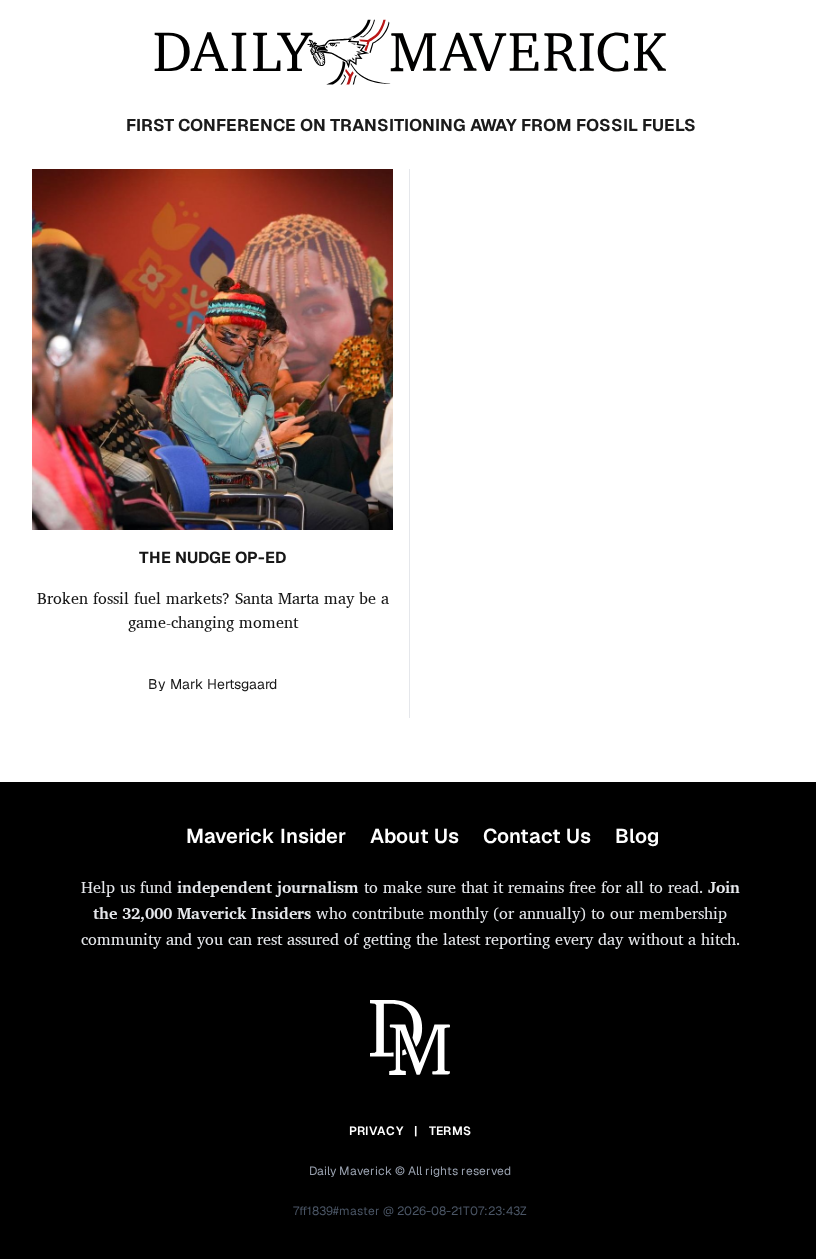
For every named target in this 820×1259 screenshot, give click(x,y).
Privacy (376, 1131)
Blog (637, 836)
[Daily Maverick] (410, 52)
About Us (414, 836)
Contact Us (537, 836)
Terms (450, 1131)
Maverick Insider (266, 836)
